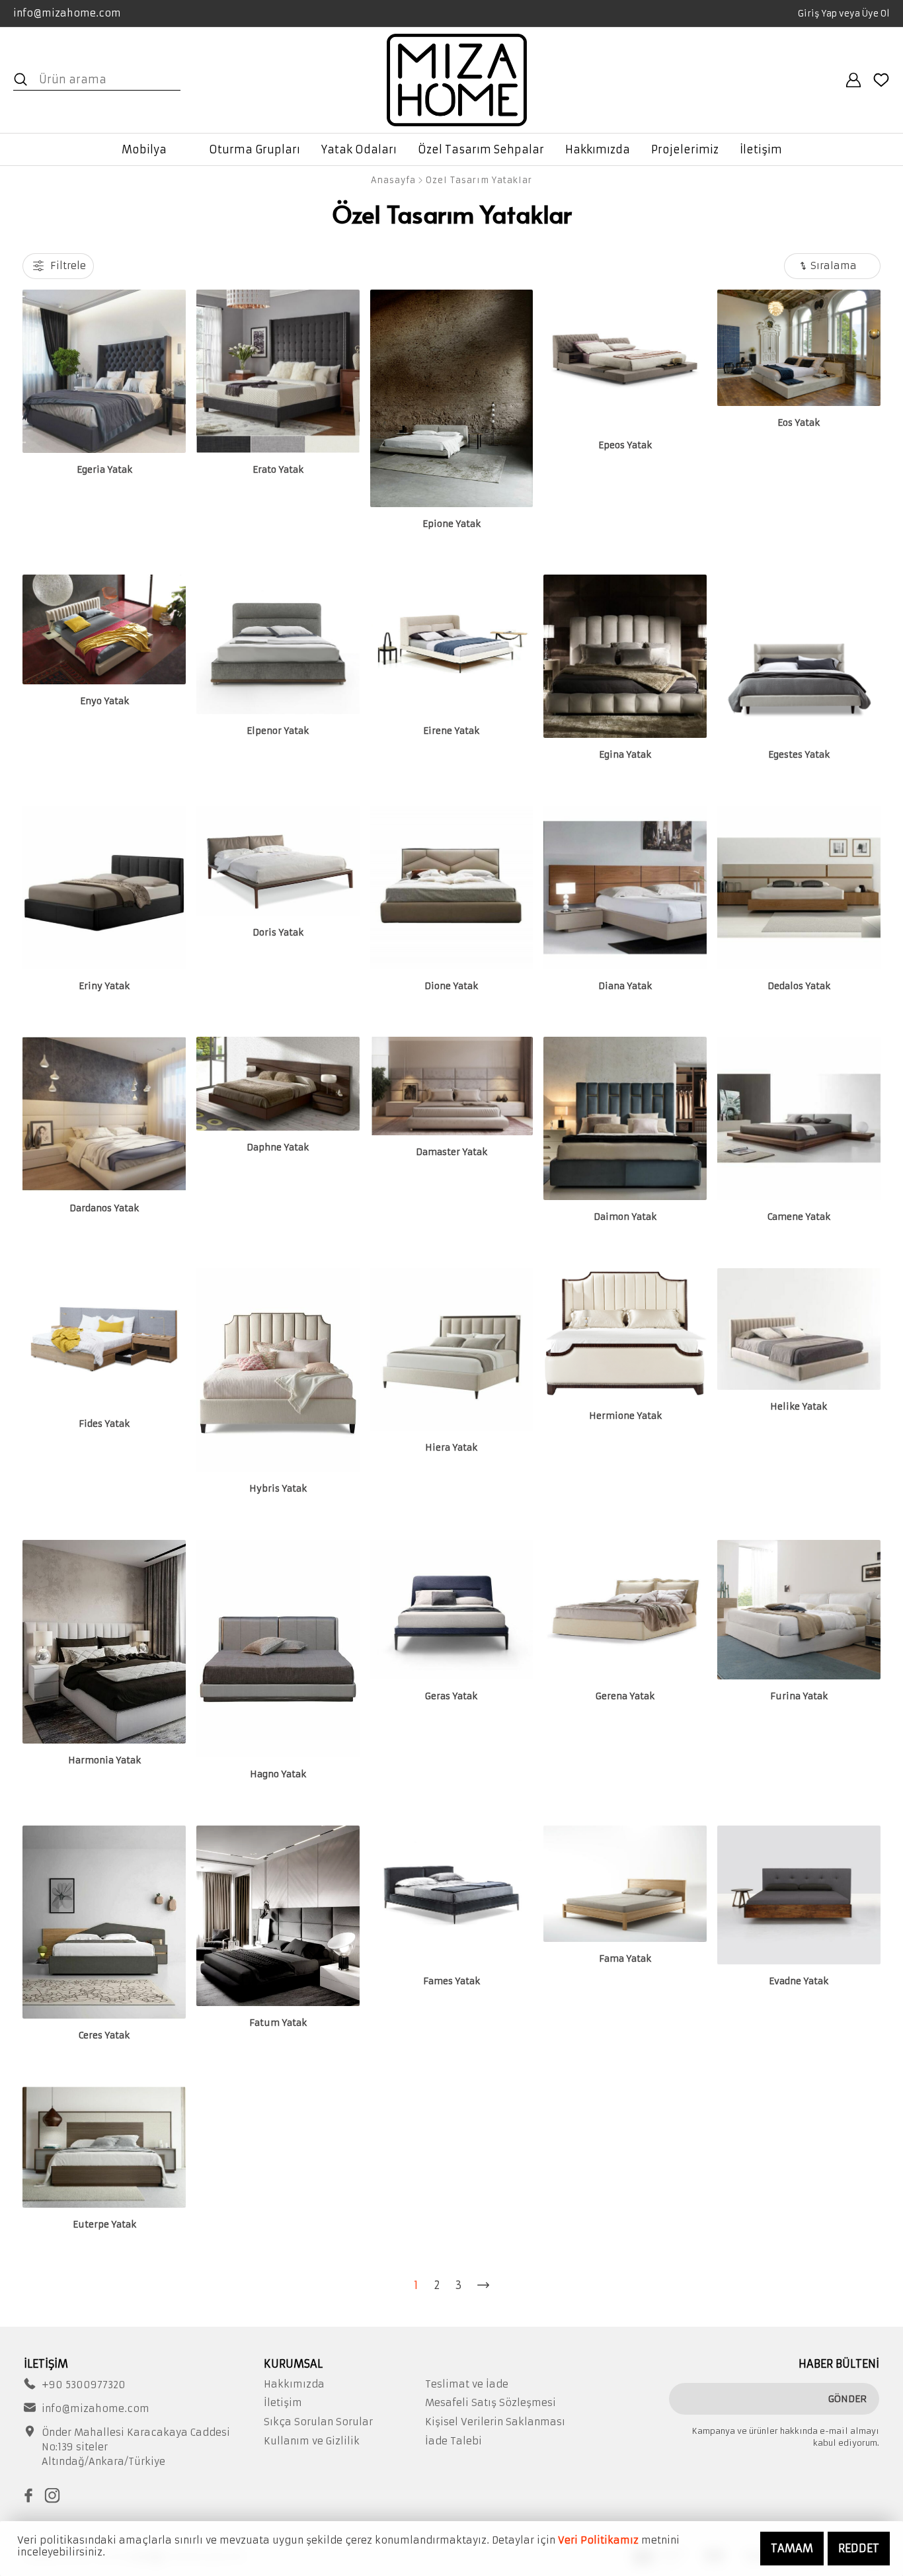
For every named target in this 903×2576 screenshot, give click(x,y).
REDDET (859, 2548)
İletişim (283, 2403)
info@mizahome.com (67, 13)
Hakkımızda (294, 2384)
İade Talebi (453, 2441)
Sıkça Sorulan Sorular (318, 2422)
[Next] (483, 2285)
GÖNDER (847, 2399)
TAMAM (792, 2548)
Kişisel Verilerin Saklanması (495, 2422)
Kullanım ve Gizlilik (312, 2441)
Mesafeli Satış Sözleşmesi (491, 2403)
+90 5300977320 (84, 2385)
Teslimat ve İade (467, 2384)
